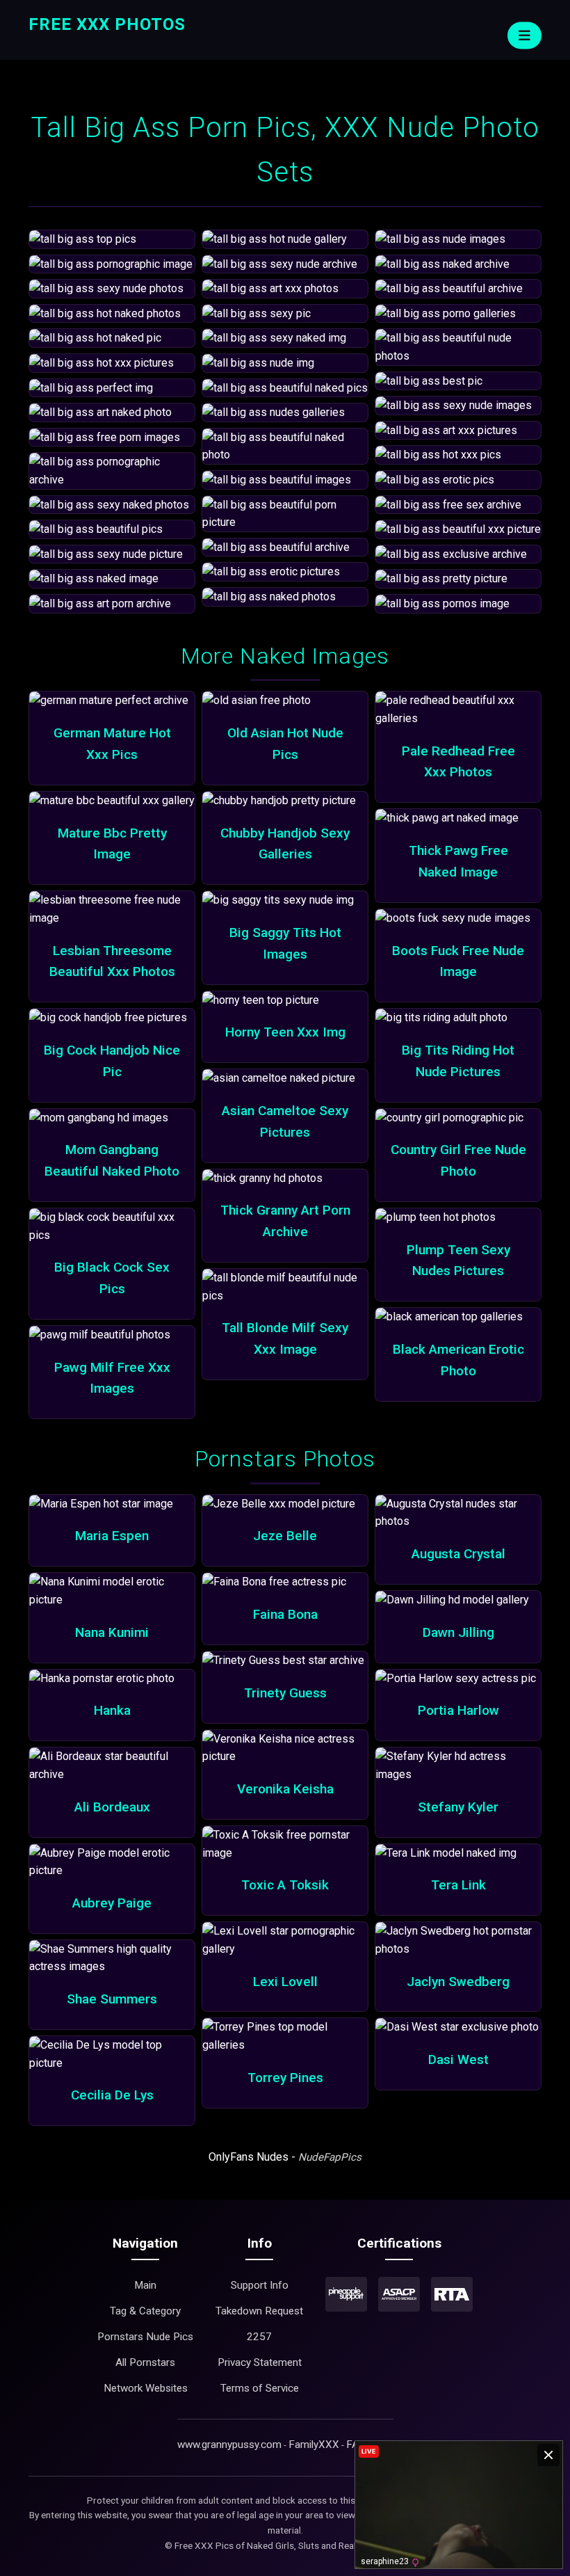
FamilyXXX (314, 2445)
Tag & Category (145, 2311)
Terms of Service (260, 2388)
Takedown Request (259, 2311)
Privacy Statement (260, 2362)
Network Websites (146, 2388)
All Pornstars (145, 2362)
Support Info (260, 2285)
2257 (259, 2337)
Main (145, 2285)
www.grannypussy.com (229, 2445)
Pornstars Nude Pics (145, 2337)
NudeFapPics (330, 2157)
